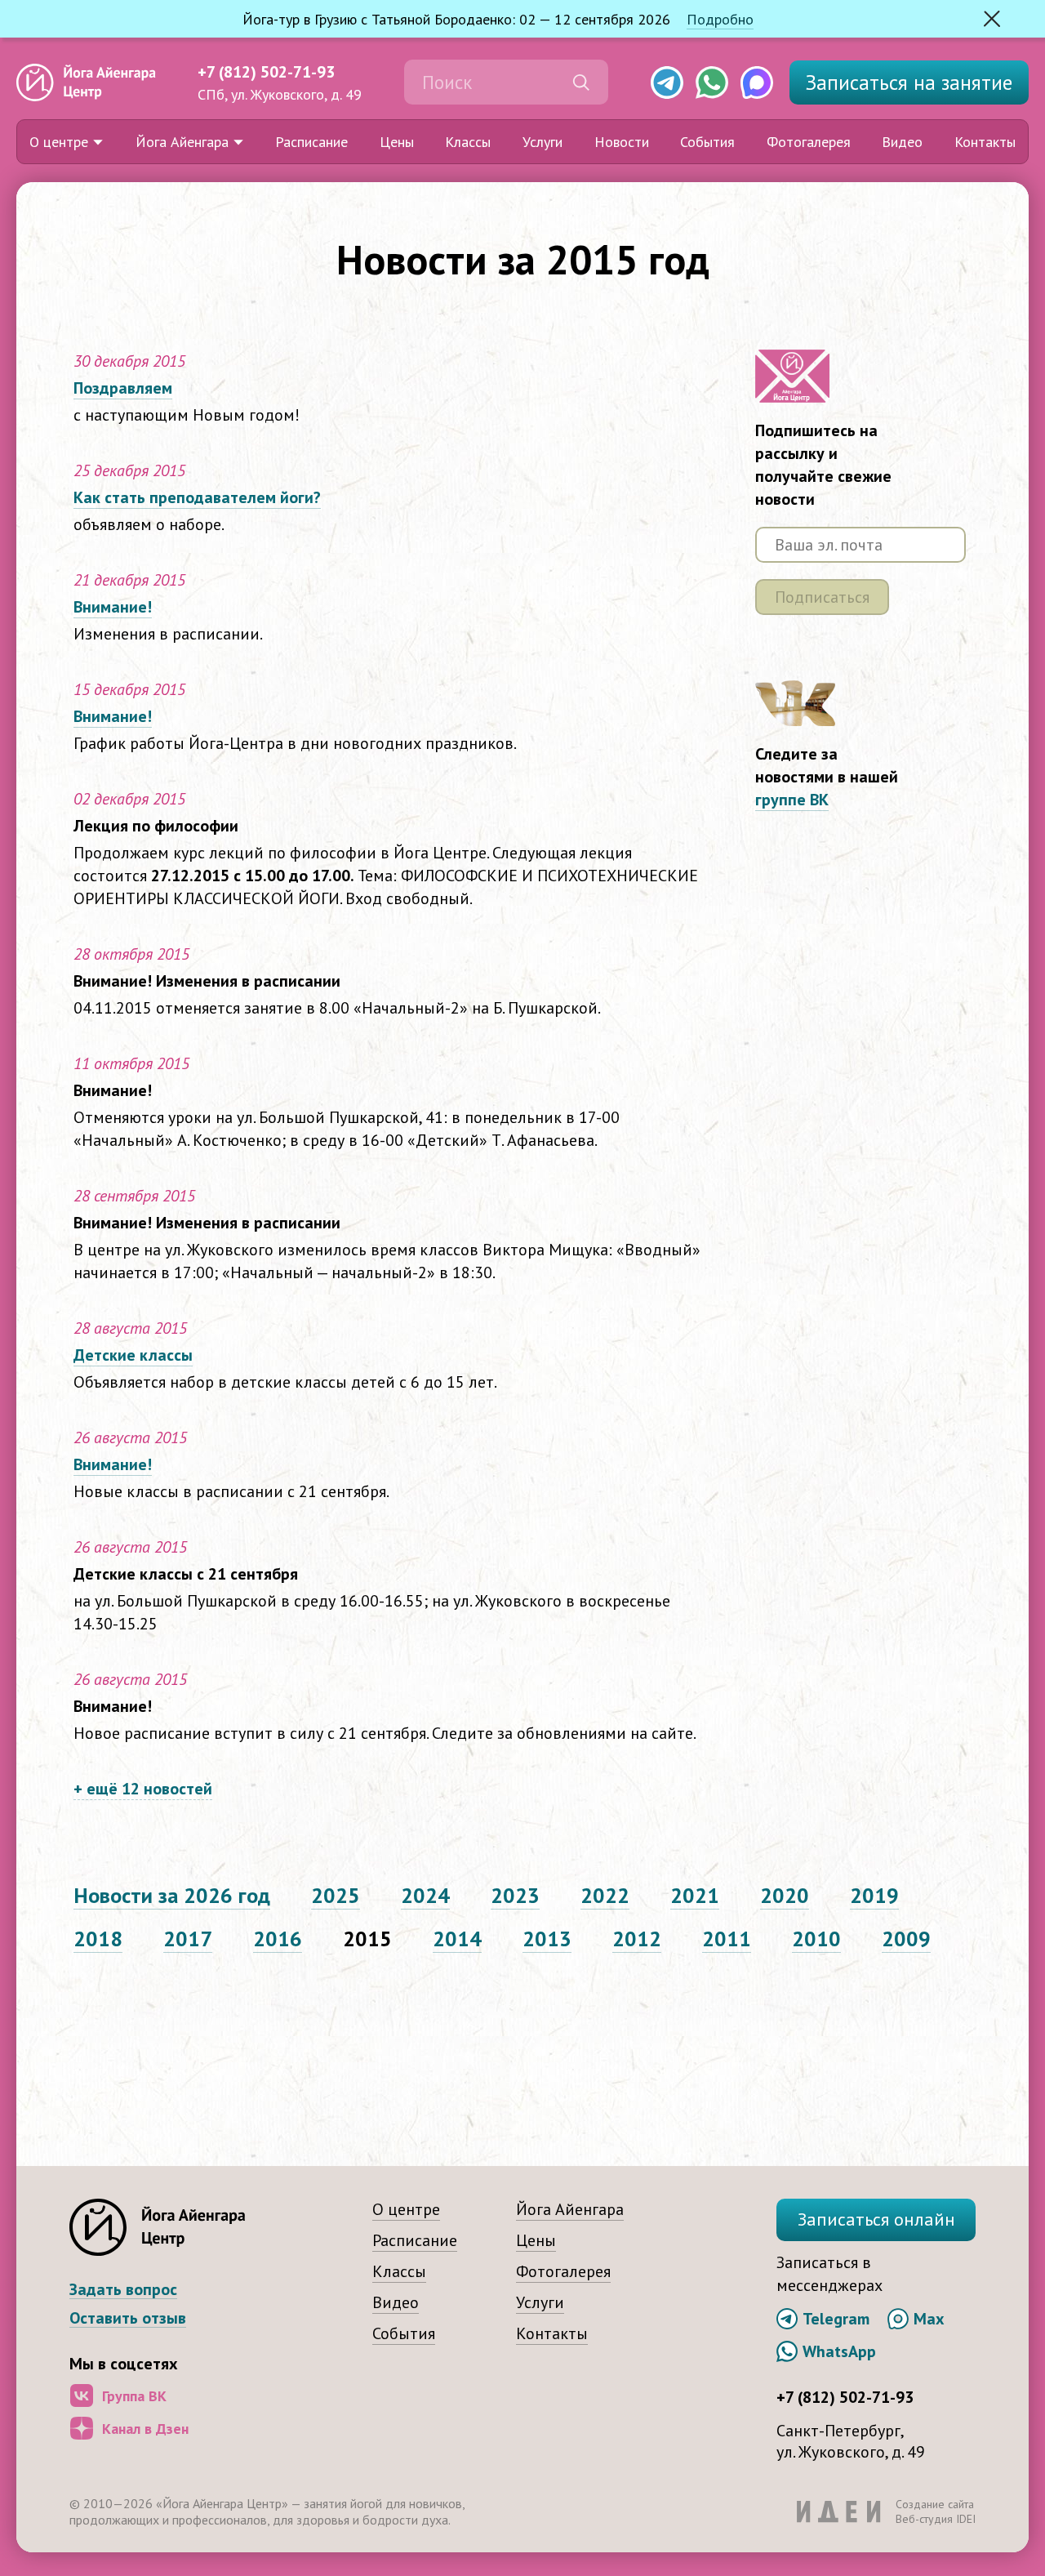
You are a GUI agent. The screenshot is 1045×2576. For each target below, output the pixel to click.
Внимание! (113, 607)
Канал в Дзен (145, 2429)
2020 (785, 1895)
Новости (622, 142)
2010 (816, 1939)
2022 (605, 1895)
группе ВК (792, 800)
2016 (278, 1939)
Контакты (985, 142)
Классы (468, 142)
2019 (874, 1895)
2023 (515, 1895)
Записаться (909, 82)
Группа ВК (134, 2396)
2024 (425, 1895)
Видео (902, 142)
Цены (397, 142)
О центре (59, 142)
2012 (637, 1939)
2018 (98, 1939)
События (707, 142)
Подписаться (822, 597)
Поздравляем (123, 388)
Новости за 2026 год (172, 1895)
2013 (547, 1939)
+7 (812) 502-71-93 (266, 72)
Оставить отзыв (128, 2318)
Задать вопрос (123, 2290)
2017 (188, 1939)
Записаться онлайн (876, 2219)
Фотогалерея (809, 142)
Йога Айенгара (182, 142)
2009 (906, 1939)
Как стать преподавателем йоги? (197, 497)
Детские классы (133, 1355)
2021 (695, 1895)
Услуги (543, 142)
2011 (727, 1939)
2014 (457, 1939)
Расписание (311, 142)
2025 (336, 1895)
